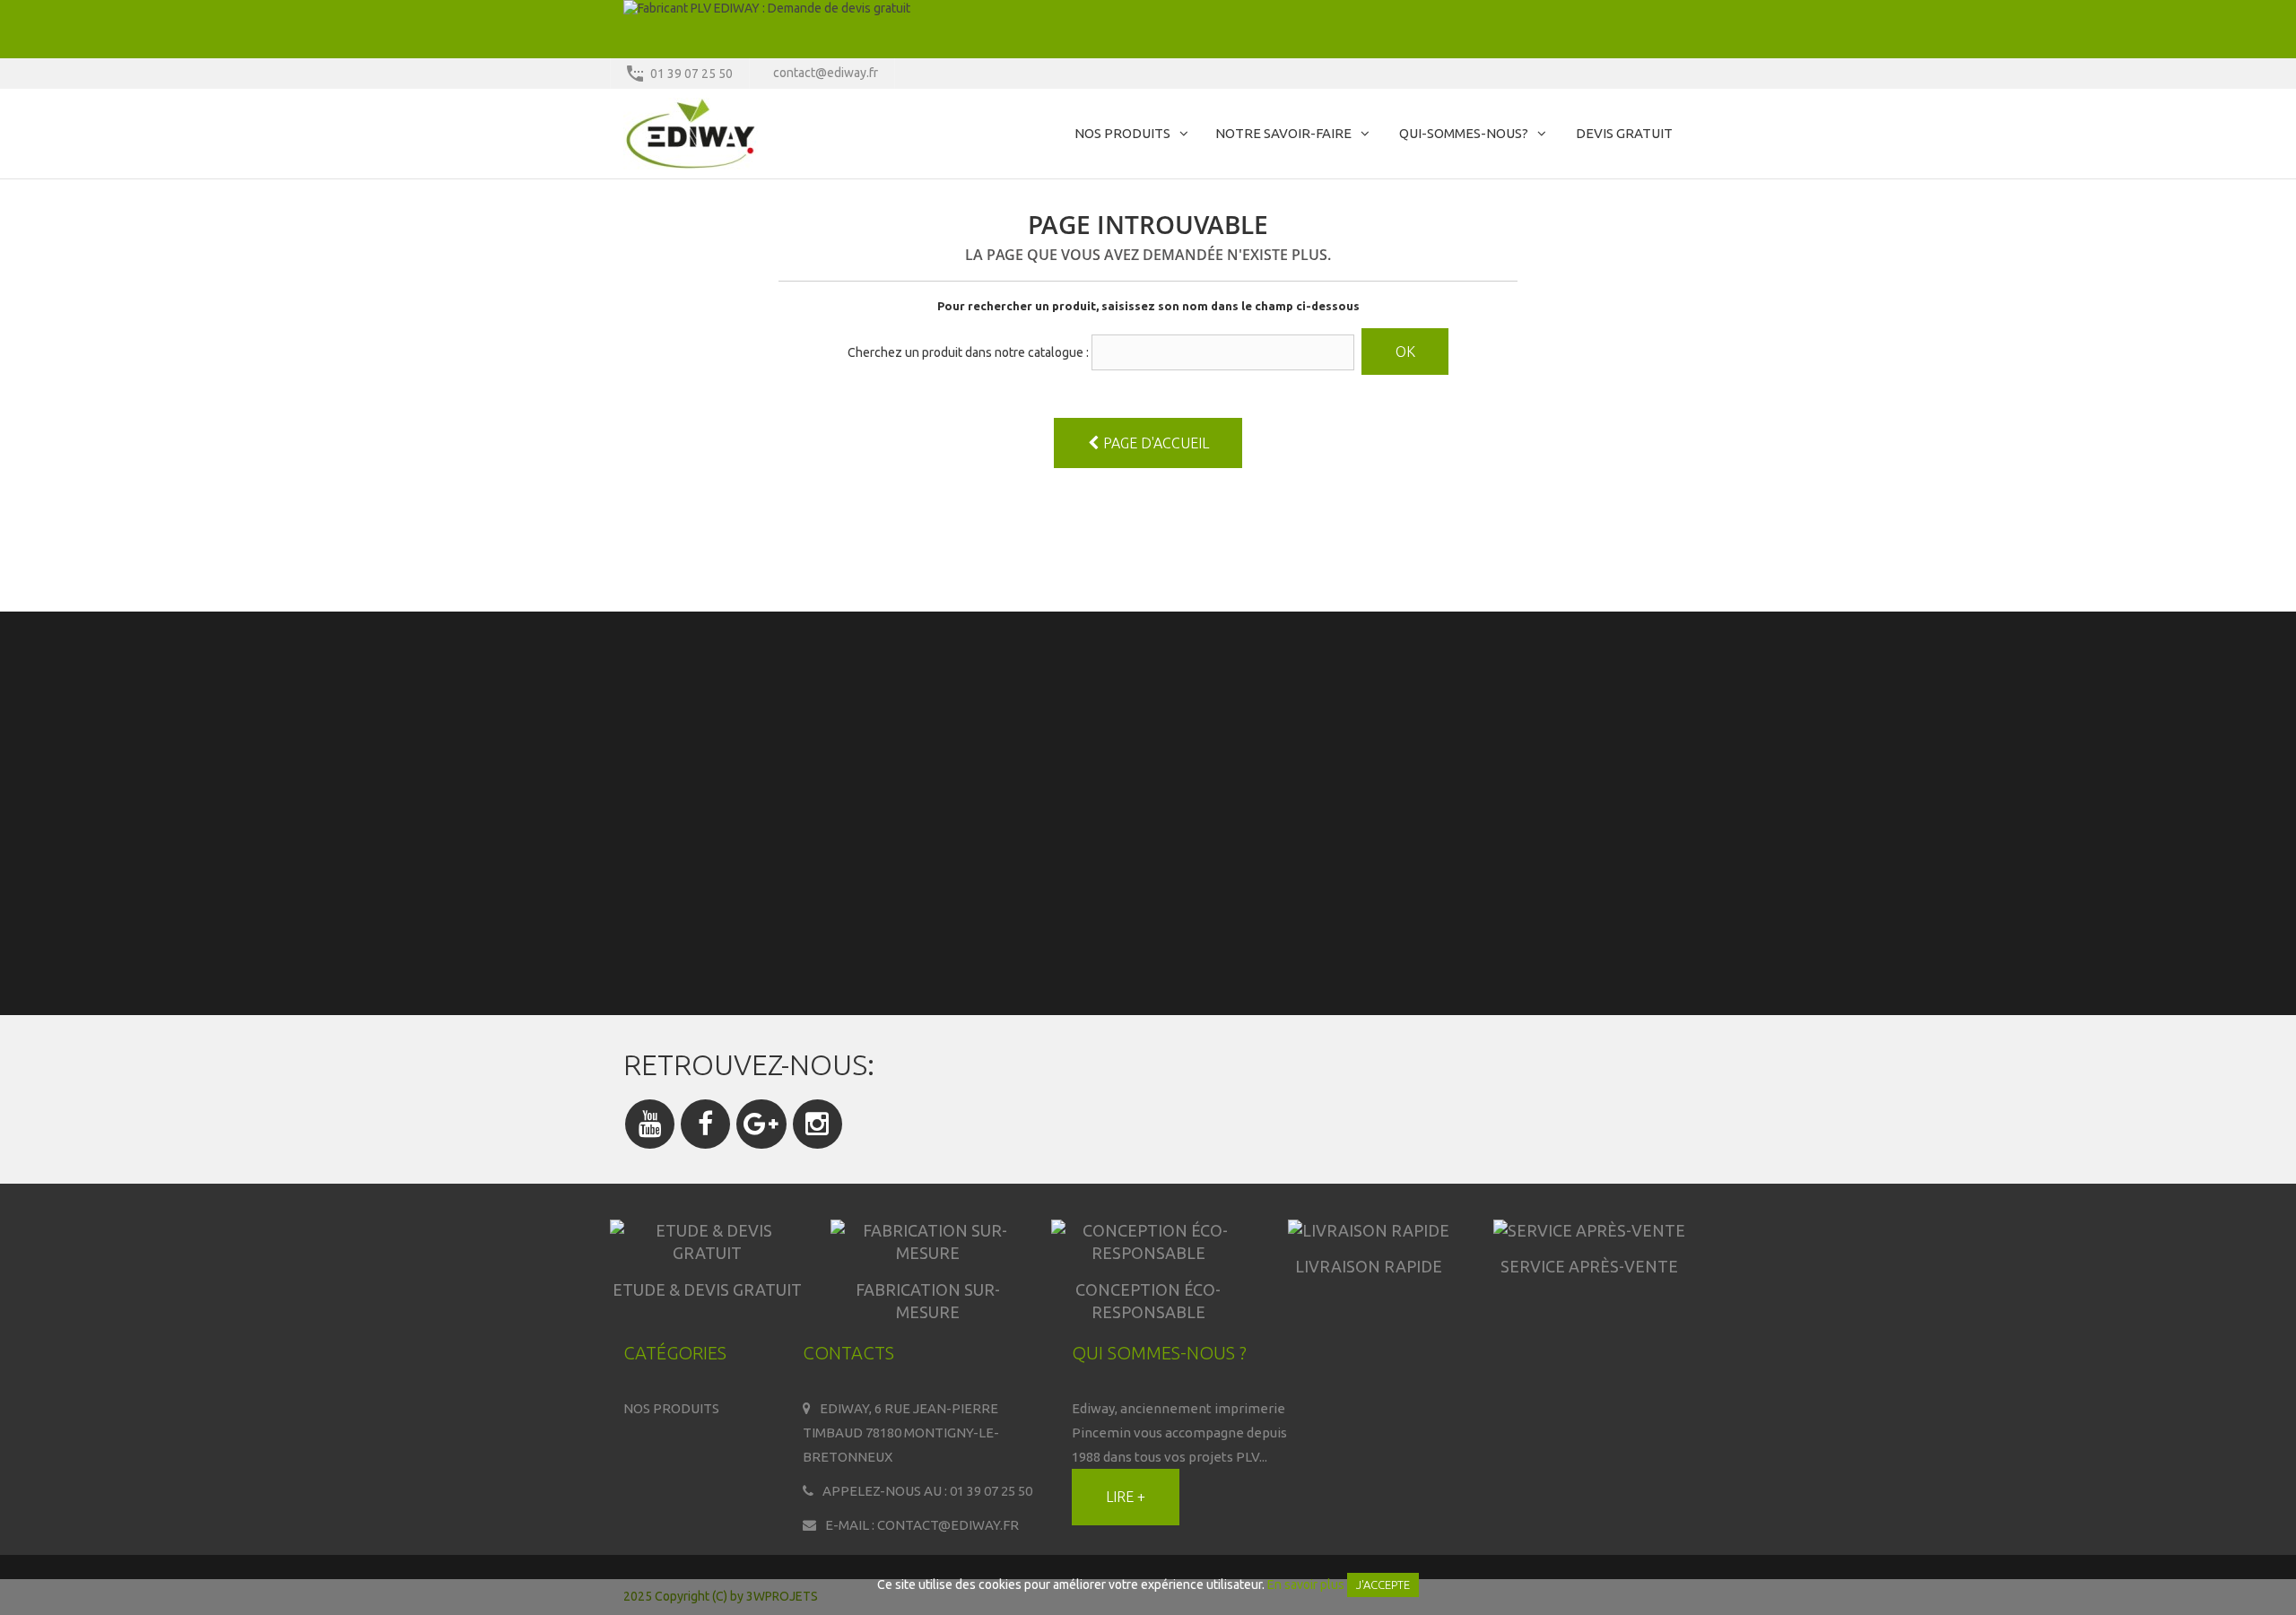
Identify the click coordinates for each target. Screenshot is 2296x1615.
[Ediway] (789, 134)
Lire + (1126, 1497)
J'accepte (1383, 1585)
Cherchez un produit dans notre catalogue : (968, 352)
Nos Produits (1122, 133)
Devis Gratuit (1624, 133)
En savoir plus (1306, 1585)
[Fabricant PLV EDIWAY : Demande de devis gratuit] (1148, 29)
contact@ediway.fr (826, 73)
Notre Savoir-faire (1283, 133)
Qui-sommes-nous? (1464, 133)
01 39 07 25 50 (691, 74)
